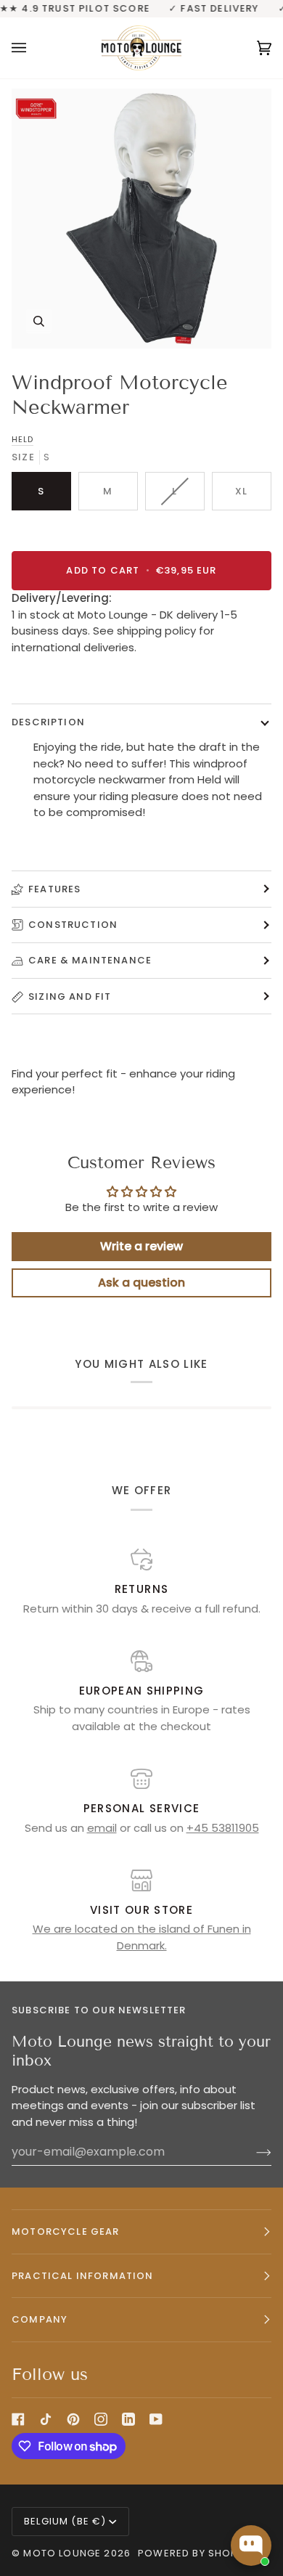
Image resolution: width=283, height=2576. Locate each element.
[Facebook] (18, 2419)
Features (54, 889)
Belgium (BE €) (65, 2521)
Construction (73, 925)
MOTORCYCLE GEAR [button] (66, 2231)
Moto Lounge (63, 2553)
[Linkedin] (128, 2419)
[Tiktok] (46, 2419)
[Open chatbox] (251, 2546)
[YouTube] (156, 2419)
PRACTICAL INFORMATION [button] (83, 2276)
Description (48, 722)
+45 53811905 (223, 1828)
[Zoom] (141, 219)
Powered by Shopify (195, 2553)
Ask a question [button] (141, 1283)
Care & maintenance (90, 960)
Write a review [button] (141, 1246)
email (102, 1828)
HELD (22, 439)
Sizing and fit (70, 996)
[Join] (252, 2152)
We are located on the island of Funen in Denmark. (142, 1937)
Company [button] (40, 2319)
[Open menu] (33, 48)
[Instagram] (101, 2419)
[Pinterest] (73, 2419)
